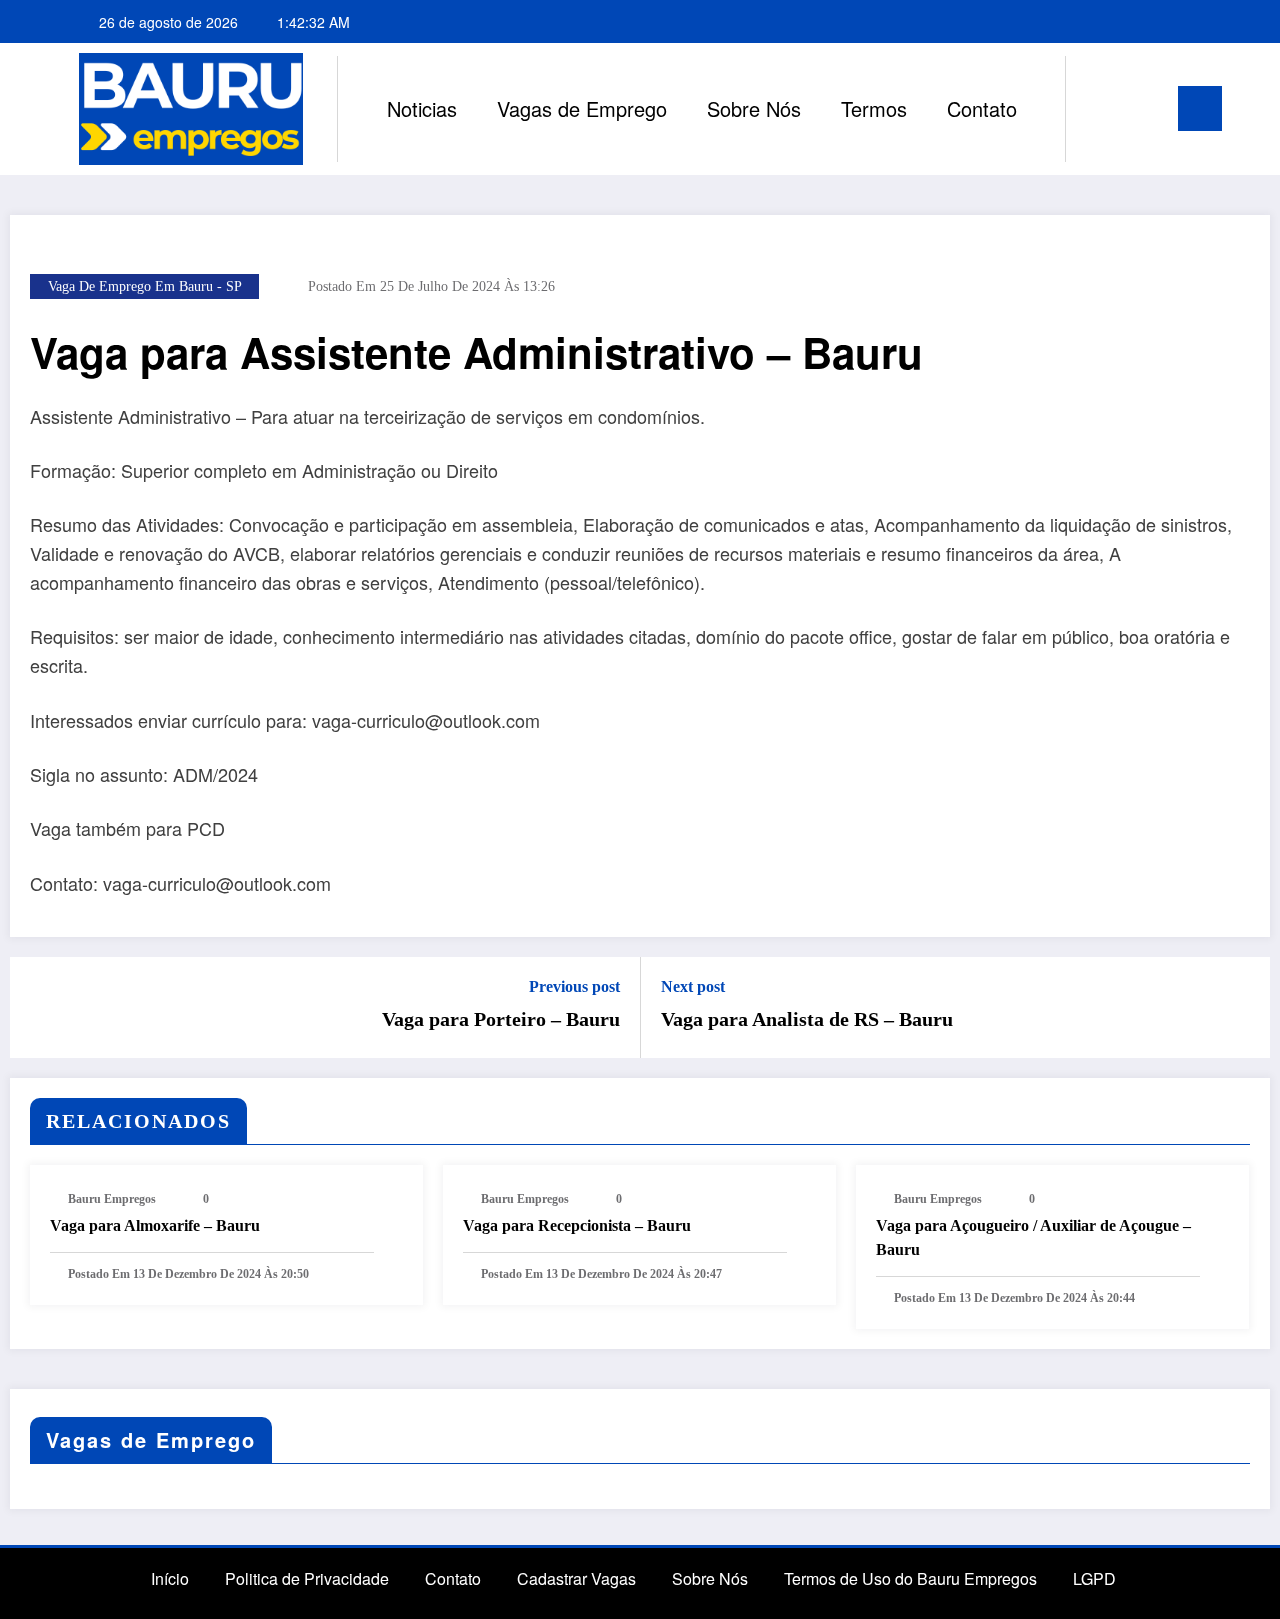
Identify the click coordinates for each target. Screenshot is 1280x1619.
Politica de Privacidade (307, 1578)
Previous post (574, 986)
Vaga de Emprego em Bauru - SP (145, 286)
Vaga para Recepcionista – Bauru (577, 1225)
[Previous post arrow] (38, 1008)
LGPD (1094, 1578)
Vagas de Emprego (582, 108)
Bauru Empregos (112, 1199)
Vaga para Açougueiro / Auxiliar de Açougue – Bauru (1033, 1237)
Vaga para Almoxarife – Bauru (155, 1225)
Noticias (422, 108)
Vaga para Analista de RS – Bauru (807, 1019)
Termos (874, 108)
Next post (693, 986)
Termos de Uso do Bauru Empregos (910, 1578)
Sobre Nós (754, 108)
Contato (982, 108)
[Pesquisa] (1101, 109)
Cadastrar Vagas (576, 1578)
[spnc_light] (1138, 108)
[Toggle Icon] (1200, 108)
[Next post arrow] (1242, 1008)
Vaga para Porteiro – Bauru (501, 1019)
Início (170, 1578)
